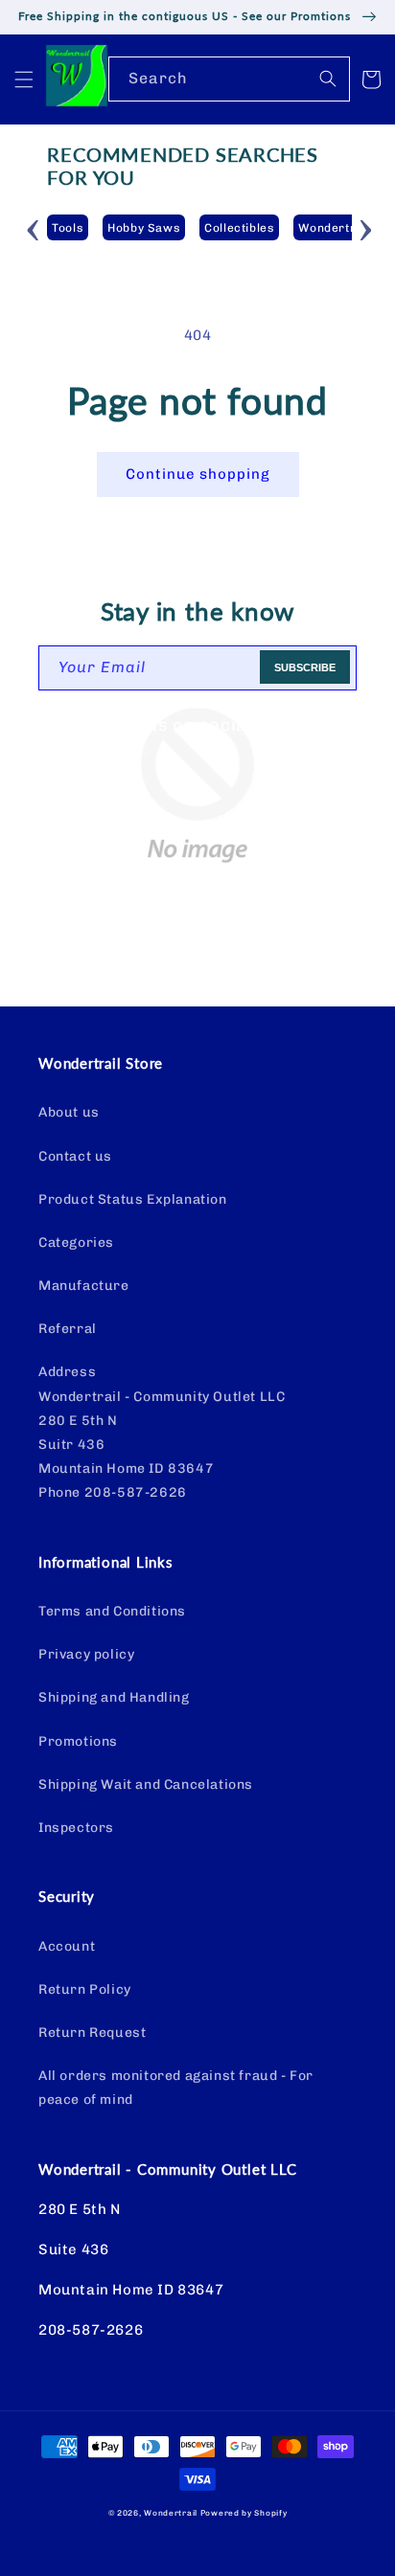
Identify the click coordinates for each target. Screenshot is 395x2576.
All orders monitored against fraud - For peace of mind (176, 2088)
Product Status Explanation (133, 1199)
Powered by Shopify (244, 2513)
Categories (76, 1243)
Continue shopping (198, 474)
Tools (68, 228)
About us (69, 1112)
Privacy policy (86, 1654)
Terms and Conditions (112, 1611)
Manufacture (84, 1286)
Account (67, 1946)
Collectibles (239, 228)
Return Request (92, 2033)
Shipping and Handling (114, 1697)
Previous (33, 227)
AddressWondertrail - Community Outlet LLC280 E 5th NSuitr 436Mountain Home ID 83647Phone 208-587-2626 (162, 1432)
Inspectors (76, 1828)
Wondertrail (171, 2513)
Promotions (78, 1741)
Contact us (75, 1156)
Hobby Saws (144, 228)
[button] (24, 79)
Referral (68, 1329)
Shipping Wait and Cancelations (146, 1785)
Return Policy (85, 1989)
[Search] (328, 79)
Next (366, 227)
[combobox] (229, 79)
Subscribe (305, 667)
